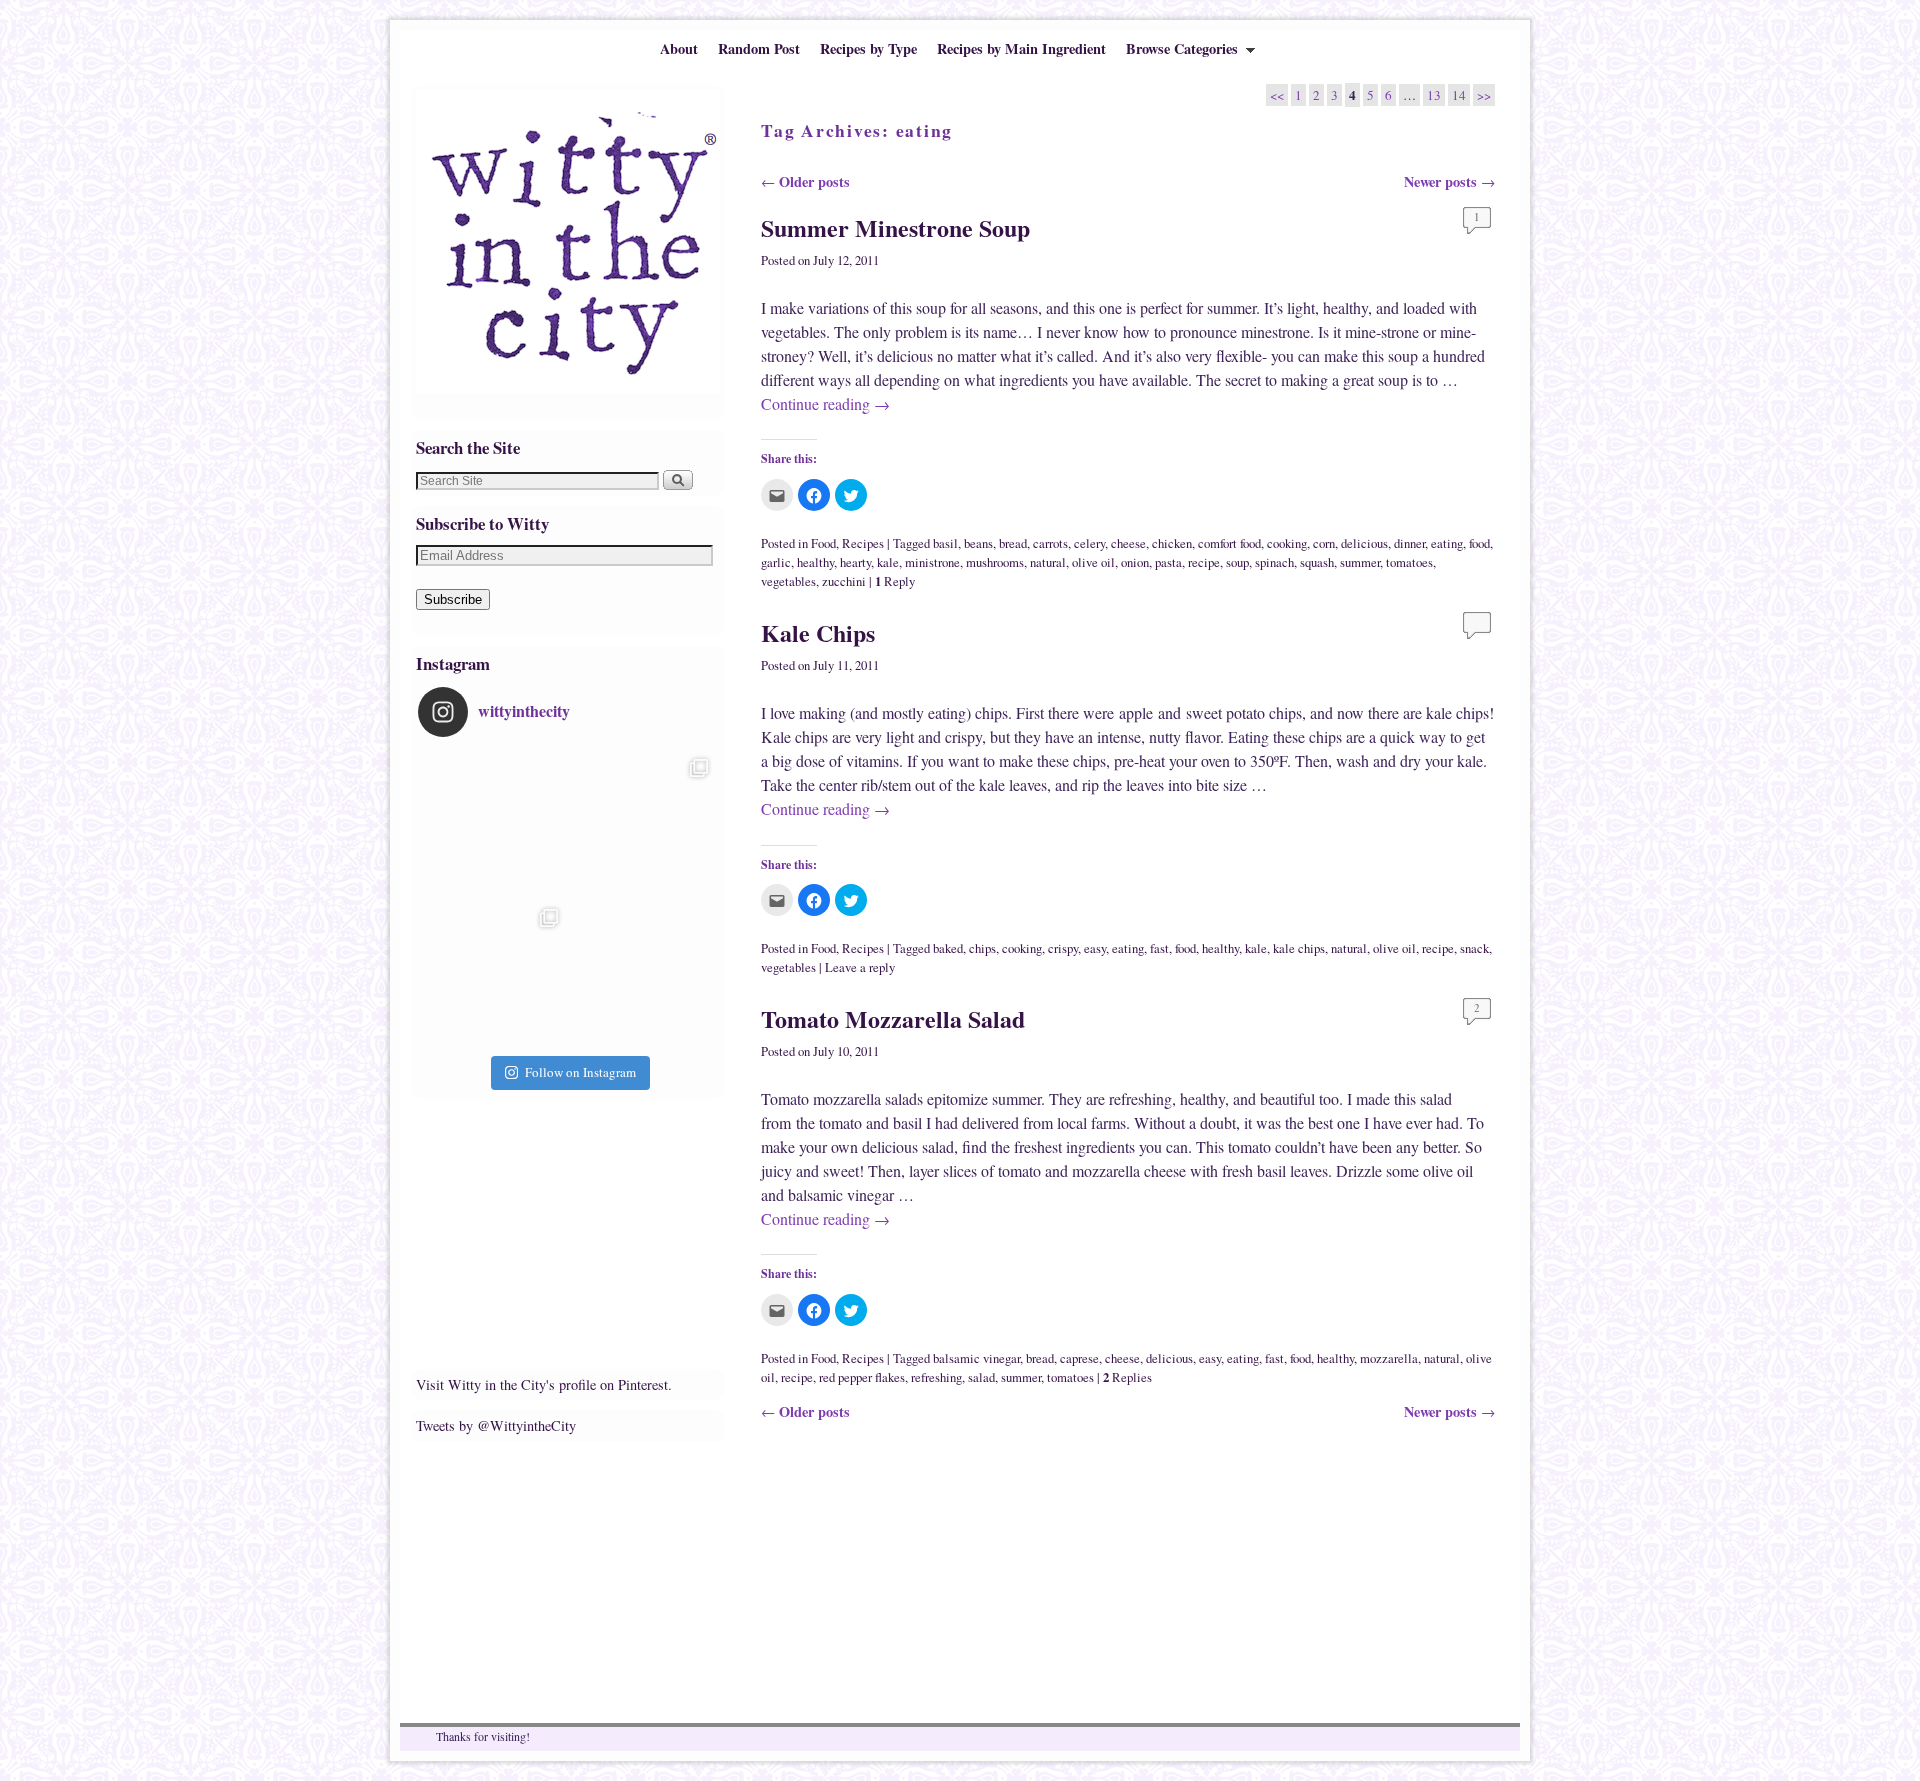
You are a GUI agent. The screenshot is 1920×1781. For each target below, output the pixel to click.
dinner (1409, 543)
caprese (1079, 1358)
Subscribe (453, 599)
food (1479, 543)
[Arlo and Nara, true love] (643, 974)
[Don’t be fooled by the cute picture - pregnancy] (493, 824)
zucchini (844, 581)
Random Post (759, 48)
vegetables (788, 581)
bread (1013, 543)
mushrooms (995, 562)
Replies (1127, 1377)
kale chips (1299, 948)
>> (1484, 95)
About (679, 48)
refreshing (936, 1377)
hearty (855, 562)
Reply (895, 581)
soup (1237, 562)
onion (1135, 562)
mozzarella (1389, 1358)
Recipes (863, 543)
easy (1095, 948)
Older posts (805, 181)
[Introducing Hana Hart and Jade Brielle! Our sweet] (643, 824)
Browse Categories (1177, 53)
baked (948, 948)
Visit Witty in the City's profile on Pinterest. (544, 1384)
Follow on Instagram (580, 1072)
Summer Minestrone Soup (895, 227)
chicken (1172, 543)
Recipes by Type (868, 48)
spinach (1274, 562)
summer (1360, 562)
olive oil (1093, 562)
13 (1434, 95)
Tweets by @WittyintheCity (496, 1425)
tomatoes (1409, 562)
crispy (1063, 948)
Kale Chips (818, 632)
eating (1447, 543)
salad (981, 1377)
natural (1048, 562)
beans (978, 543)
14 (1459, 95)
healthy (815, 562)
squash (1317, 562)
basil (945, 543)
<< (1277, 95)
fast (1159, 948)
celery (1089, 543)
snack (1474, 948)
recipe (1204, 562)
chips (982, 948)
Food (823, 543)
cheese (1128, 543)
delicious (1364, 543)
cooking (1287, 543)
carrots (1050, 543)
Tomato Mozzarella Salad (893, 1018)
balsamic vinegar (976, 1358)
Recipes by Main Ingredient (1021, 48)
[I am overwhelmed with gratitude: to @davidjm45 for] (493, 974)
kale (888, 562)
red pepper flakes (862, 1377)
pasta (1168, 562)
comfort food (1229, 543)
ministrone (932, 562)
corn (1324, 543)
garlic (776, 562)
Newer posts (1449, 181)
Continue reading (825, 403)
